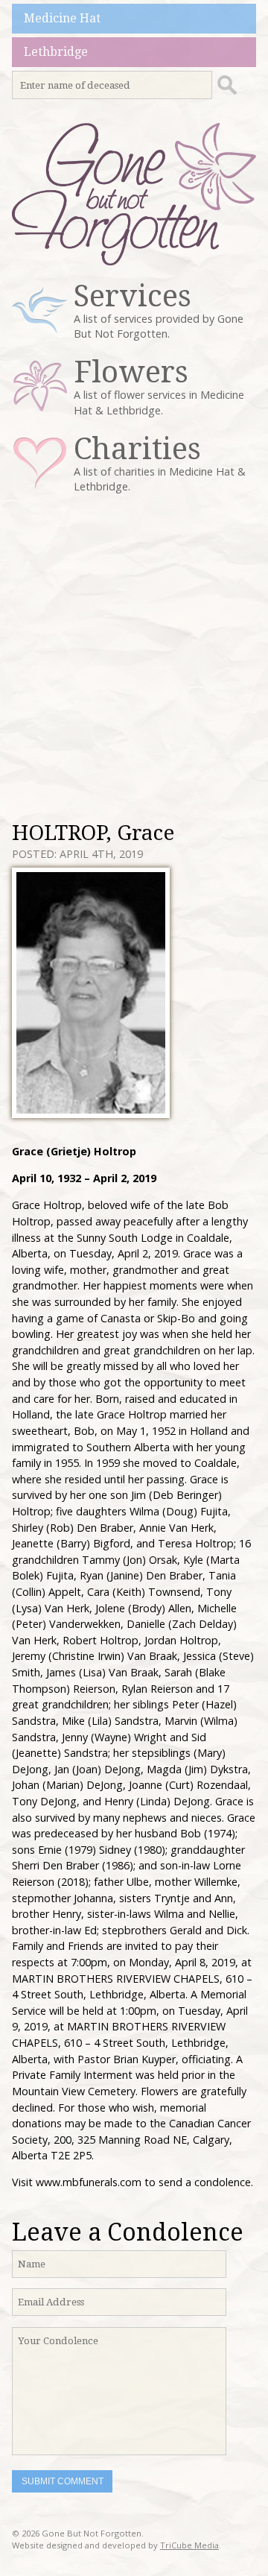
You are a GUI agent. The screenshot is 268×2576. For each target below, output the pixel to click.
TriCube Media (189, 2545)
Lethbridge (56, 52)
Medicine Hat (62, 18)
